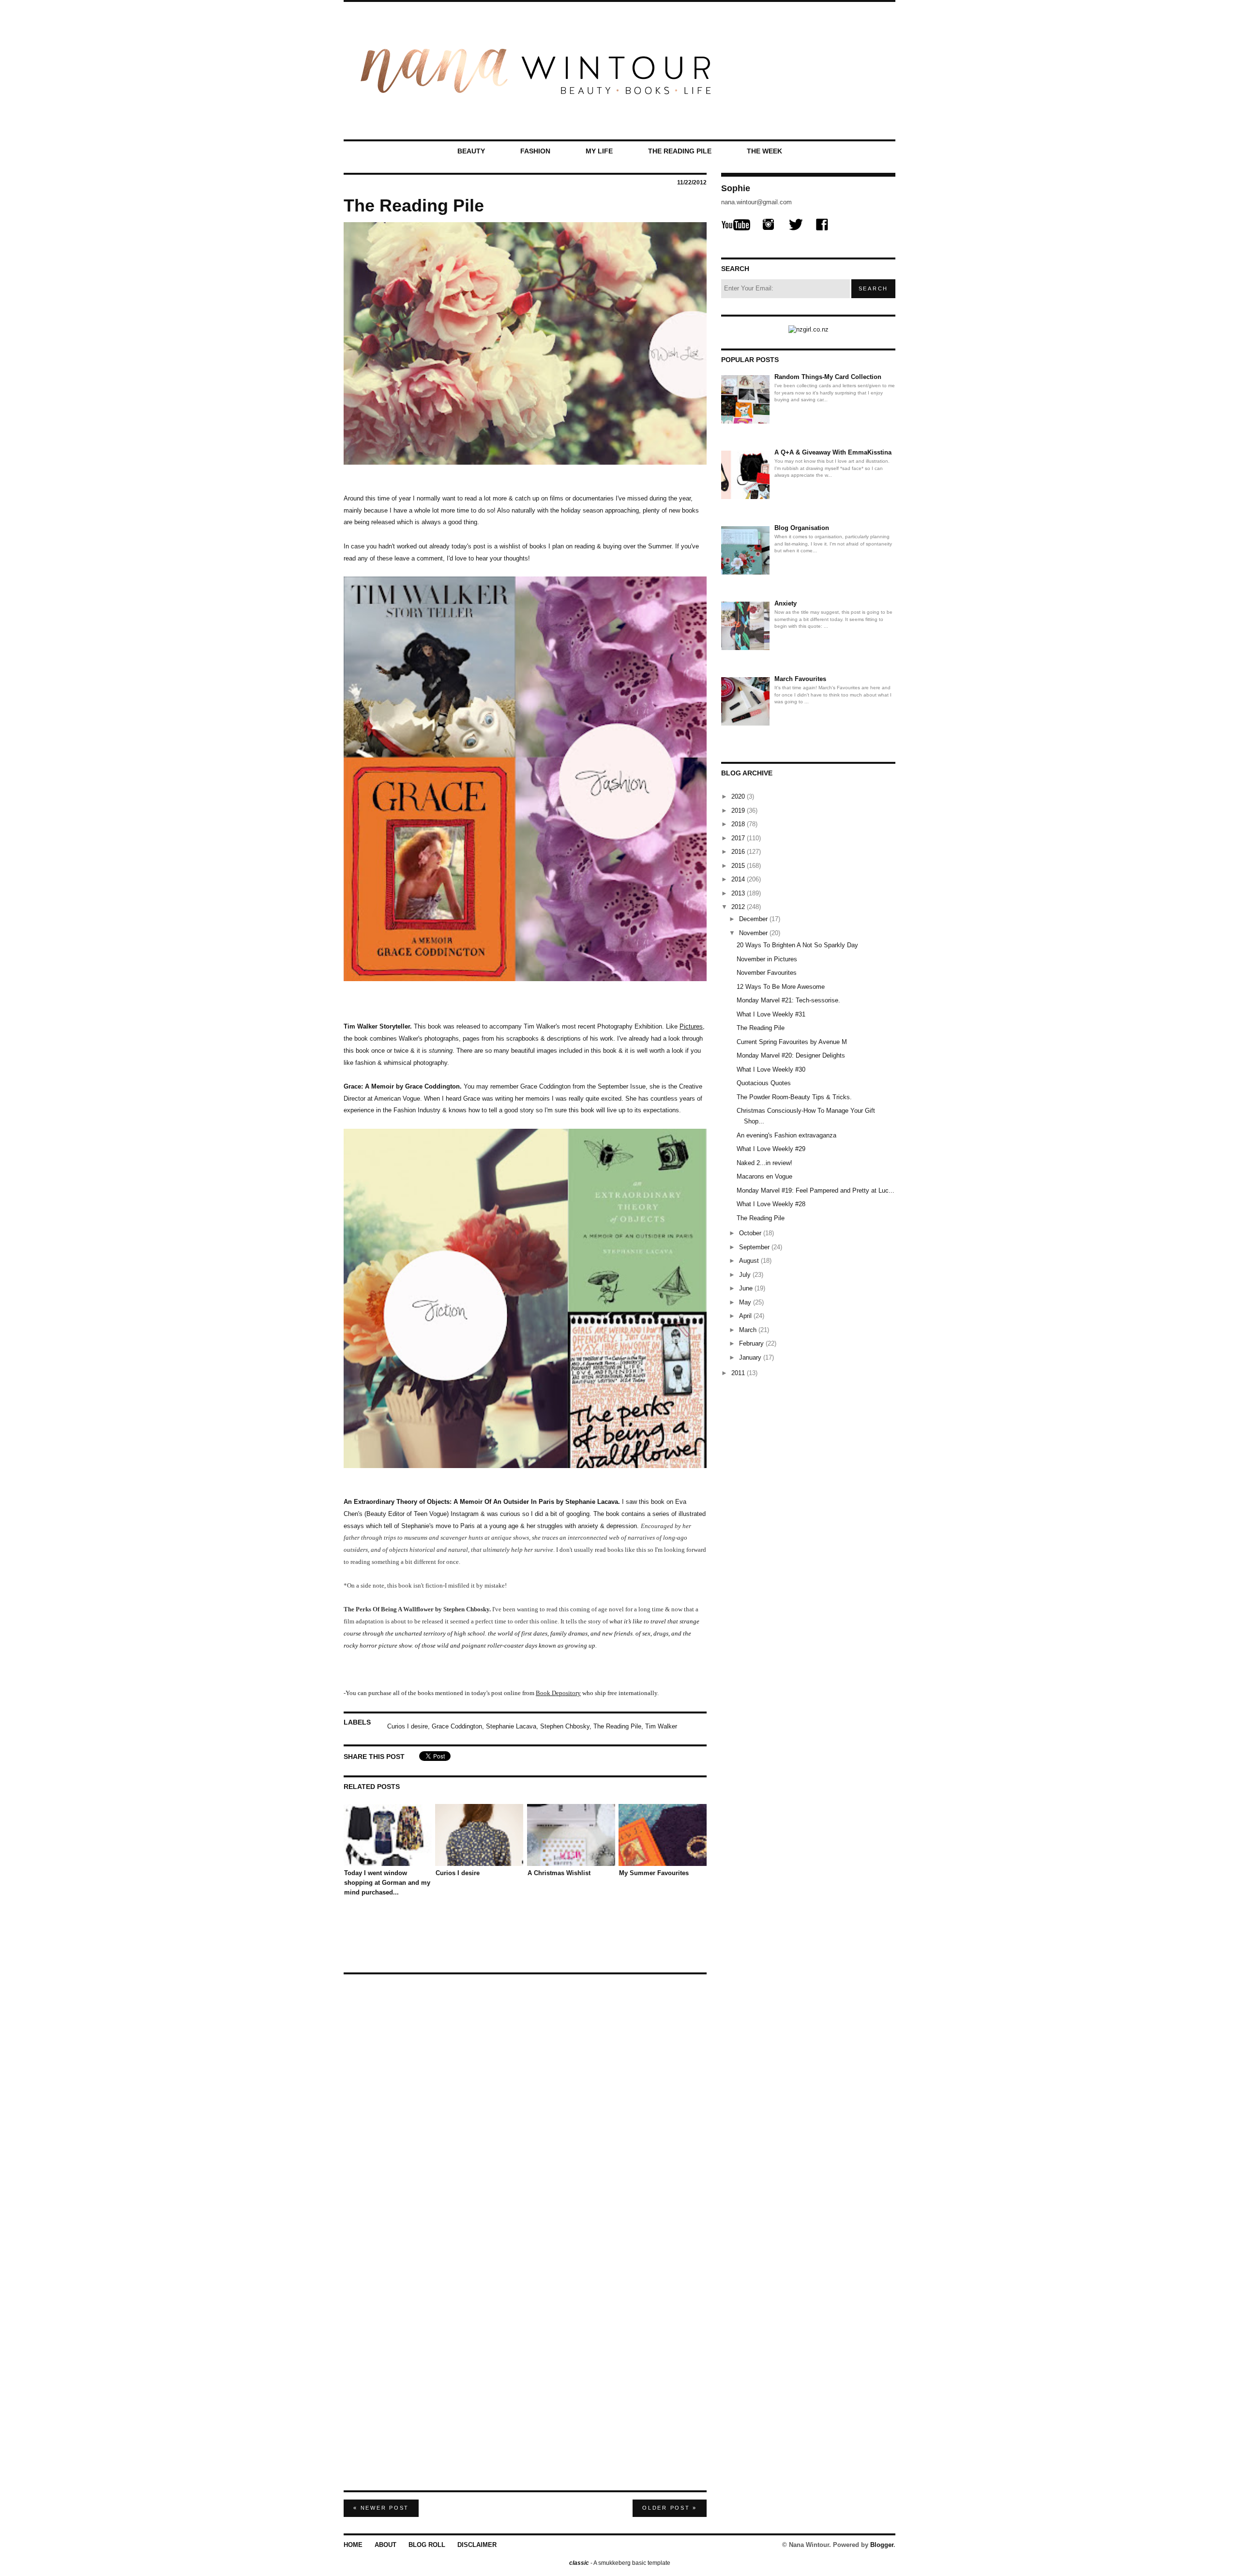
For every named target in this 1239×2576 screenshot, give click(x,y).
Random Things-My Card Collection (828, 377)
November (754, 933)
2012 (739, 907)
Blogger (882, 2545)
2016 (739, 852)
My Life (599, 151)
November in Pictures (767, 959)
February (752, 1343)
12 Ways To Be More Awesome (781, 987)
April (746, 1316)
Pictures (691, 1026)
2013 (739, 893)
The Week (764, 151)
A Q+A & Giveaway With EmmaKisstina (833, 452)
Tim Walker (661, 1726)
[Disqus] (525, 2101)
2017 (739, 838)
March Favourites (800, 679)
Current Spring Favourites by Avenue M (792, 1042)
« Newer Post (381, 2508)
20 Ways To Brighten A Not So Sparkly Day (797, 945)
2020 (739, 796)
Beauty (471, 151)
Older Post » (670, 2508)
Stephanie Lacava (511, 1726)
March (749, 1330)
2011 (739, 1373)
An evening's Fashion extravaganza (786, 1135)
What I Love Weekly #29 (771, 1149)
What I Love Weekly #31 (771, 1014)
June (747, 1288)
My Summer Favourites (654, 1873)
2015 (739, 866)
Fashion (535, 151)
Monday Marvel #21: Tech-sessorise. (788, 1000)
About (385, 2545)
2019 (739, 811)
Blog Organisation (802, 528)
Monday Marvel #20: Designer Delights (791, 1055)
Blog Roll (427, 2545)
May (746, 1302)
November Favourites (767, 973)
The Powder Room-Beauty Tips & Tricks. (794, 1097)
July (746, 1275)
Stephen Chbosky (565, 1726)
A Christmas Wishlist (559, 1873)
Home (353, 2545)
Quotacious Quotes (764, 1083)
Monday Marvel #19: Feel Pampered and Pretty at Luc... (816, 1190)
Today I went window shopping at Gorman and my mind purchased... (387, 1883)
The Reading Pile (680, 151)
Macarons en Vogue (764, 1176)
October (751, 1233)
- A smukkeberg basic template (620, 2563)
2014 (739, 879)
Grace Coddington (457, 1726)
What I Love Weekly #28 (771, 1204)
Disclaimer (477, 2545)
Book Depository (558, 1693)
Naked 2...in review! (764, 1163)
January (751, 1357)
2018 (739, 824)
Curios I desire (408, 1726)
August (750, 1261)
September (755, 1247)
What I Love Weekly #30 (771, 1069)
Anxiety (786, 603)
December (754, 919)
